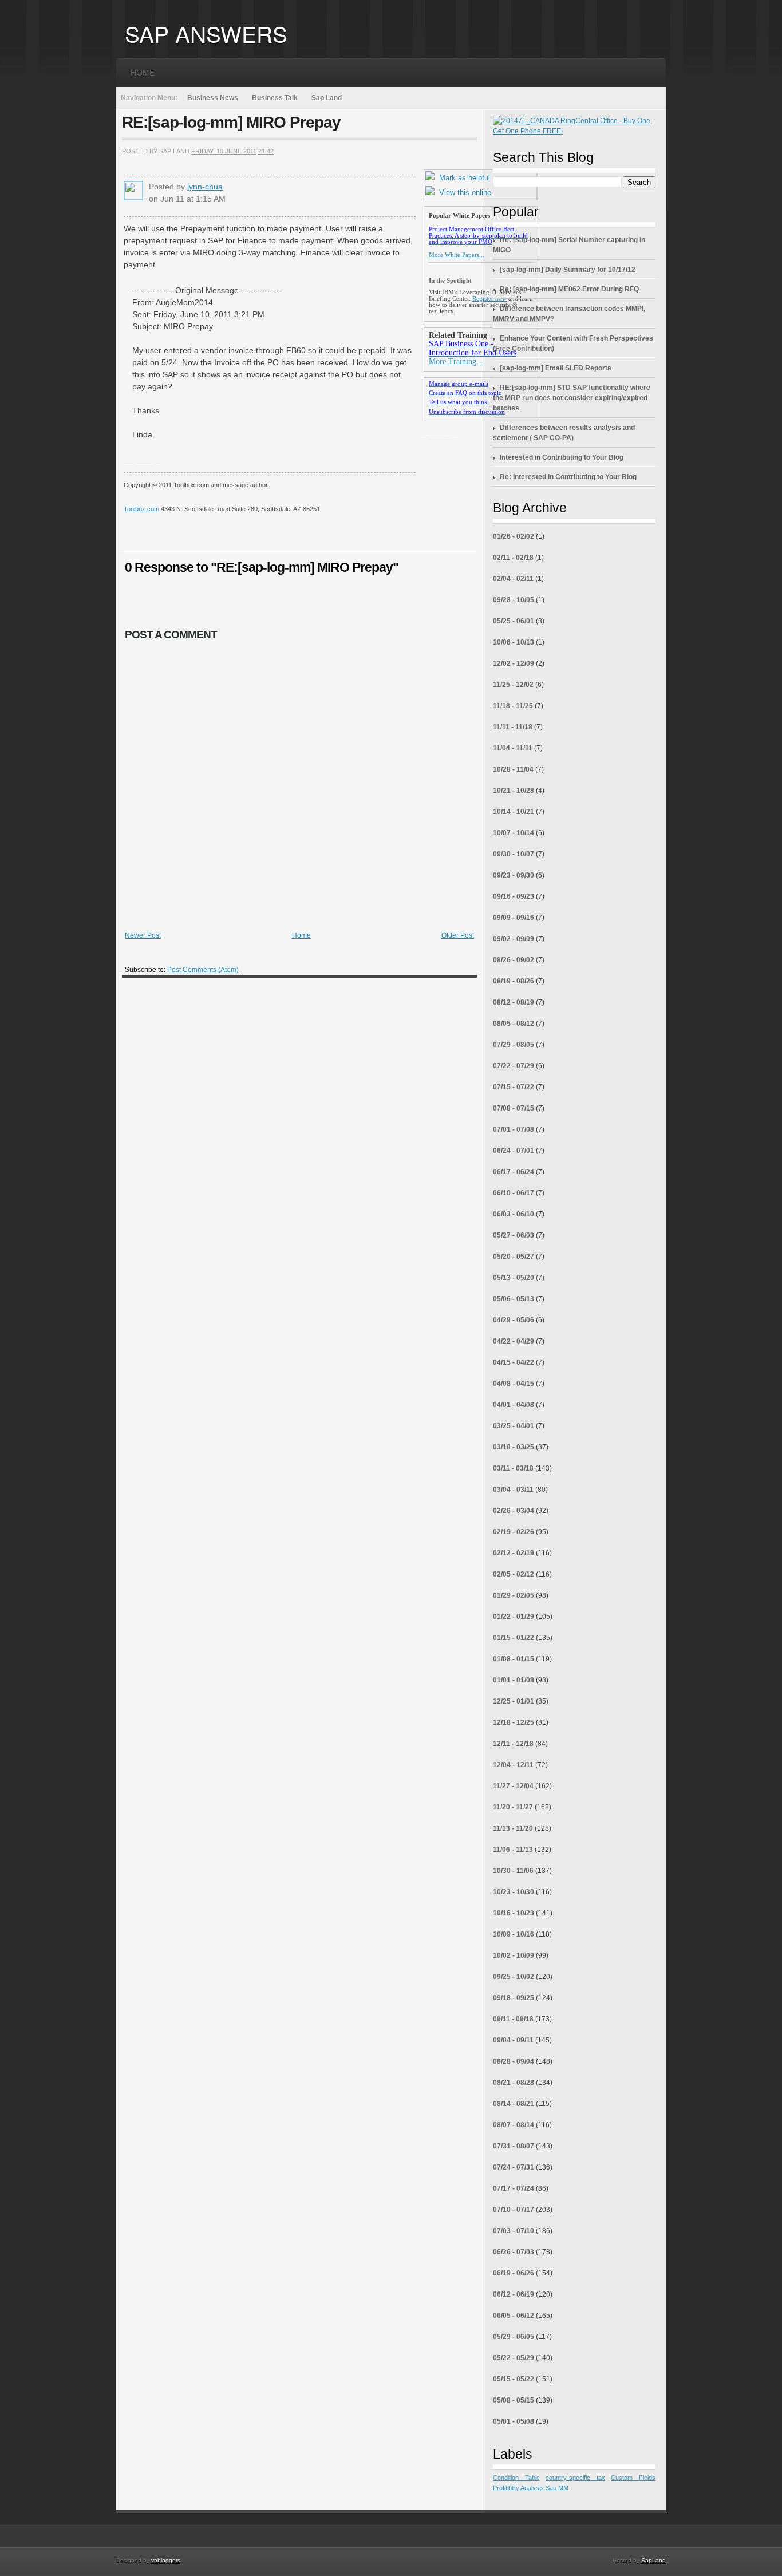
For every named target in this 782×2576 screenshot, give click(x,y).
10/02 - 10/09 (514, 1955)
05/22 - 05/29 (514, 2358)
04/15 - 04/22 (514, 1362)
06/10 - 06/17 (514, 1193)
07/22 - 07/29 (514, 1066)
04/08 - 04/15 (514, 1384)
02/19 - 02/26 (514, 1532)
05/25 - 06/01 (514, 621)
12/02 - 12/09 (514, 663)
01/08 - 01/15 (514, 1659)
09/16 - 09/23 (514, 896)
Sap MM (557, 2488)
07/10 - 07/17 (514, 2210)
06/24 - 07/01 (514, 1151)
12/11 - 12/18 (513, 1744)
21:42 (266, 151)
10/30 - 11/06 (513, 1871)
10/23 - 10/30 (514, 1892)
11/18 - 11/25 (513, 706)
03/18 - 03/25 (514, 1447)
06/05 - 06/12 (514, 2316)
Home (143, 73)
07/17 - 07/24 (514, 2188)
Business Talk (275, 98)
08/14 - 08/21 (514, 2104)
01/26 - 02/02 (514, 536)
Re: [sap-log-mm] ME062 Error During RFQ (569, 289)
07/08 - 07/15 (514, 1108)
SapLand (653, 2560)
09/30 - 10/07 (514, 854)
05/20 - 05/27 (514, 1257)
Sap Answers (206, 33)
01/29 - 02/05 (514, 1595)
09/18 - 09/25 (514, 1998)
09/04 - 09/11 (513, 2040)
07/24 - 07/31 (514, 2167)
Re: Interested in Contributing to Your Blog (568, 477)
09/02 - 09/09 (514, 939)
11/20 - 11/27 (513, 1807)
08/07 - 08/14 (514, 2125)
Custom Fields (633, 2478)
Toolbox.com (141, 509)
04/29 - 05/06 (514, 1320)
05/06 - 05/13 (514, 1299)
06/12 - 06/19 (514, 2294)
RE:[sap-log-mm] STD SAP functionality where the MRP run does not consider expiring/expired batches (572, 398)
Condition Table (516, 2478)
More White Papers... (457, 255)
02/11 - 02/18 (513, 558)
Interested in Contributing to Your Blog (562, 457)
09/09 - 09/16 (514, 918)
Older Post (458, 935)
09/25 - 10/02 (514, 1977)
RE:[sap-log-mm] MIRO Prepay (231, 122)
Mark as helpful (465, 178)
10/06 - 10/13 (514, 642)
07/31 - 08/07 (514, 2146)
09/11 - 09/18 (513, 2019)
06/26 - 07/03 (514, 2252)
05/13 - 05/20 (514, 1278)
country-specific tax (575, 2478)
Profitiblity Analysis (518, 2488)
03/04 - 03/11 (513, 1490)
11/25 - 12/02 (513, 685)
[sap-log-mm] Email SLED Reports (556, 368)
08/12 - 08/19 (514, 1002)
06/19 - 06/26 (514, 2273)
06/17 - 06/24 (514, 1172)
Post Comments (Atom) (203, 970)
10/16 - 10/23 (514, 1913)
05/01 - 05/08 (514, 2421)
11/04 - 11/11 (513, 748)
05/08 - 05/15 (514, 2400)
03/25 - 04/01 (514, 1426)
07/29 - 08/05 (514, 1045)
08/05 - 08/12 (514, 1024)
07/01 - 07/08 (514, 1129)
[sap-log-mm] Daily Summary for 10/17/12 (568, 270)
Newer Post (143, 935)
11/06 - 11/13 (513, 1850)
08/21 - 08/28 (514, 2083)
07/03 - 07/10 (514, 2231)
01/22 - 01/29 (514, 1617)
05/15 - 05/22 (514, 2379)
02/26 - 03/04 (514, 1511)
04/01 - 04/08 (514, 1405)
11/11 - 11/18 (513, 727)
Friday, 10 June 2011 (224, 151)
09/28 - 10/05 (514, 600)
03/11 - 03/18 (513, 1468)
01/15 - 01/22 (514, 1638)
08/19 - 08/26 (514, 981)
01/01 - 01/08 (514, 1680)
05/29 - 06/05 (514, 2337)
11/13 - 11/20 (513, 1828)
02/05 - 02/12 (514, 1574)
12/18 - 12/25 (514, 1722)
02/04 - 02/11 (513, 579)
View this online (465, 193)
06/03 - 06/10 (514, 1214)
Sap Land (327, 98)
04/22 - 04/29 (514, 1341)
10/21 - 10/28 (514, 791)
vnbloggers (166, 2560)
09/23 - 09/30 (514, 875)
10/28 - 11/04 (513, 769)
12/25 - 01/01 (514, 1701)
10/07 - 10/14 (514, 833)
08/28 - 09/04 (514, 2061)
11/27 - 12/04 (513, 1786)
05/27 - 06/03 (514, 1235)
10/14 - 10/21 (514, 812)
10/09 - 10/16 (514, 1934)
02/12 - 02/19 (514, 1553)
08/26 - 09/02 (514, 960)
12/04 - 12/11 (513, 1765)
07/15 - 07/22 (514, 1087)
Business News (213, 98)
